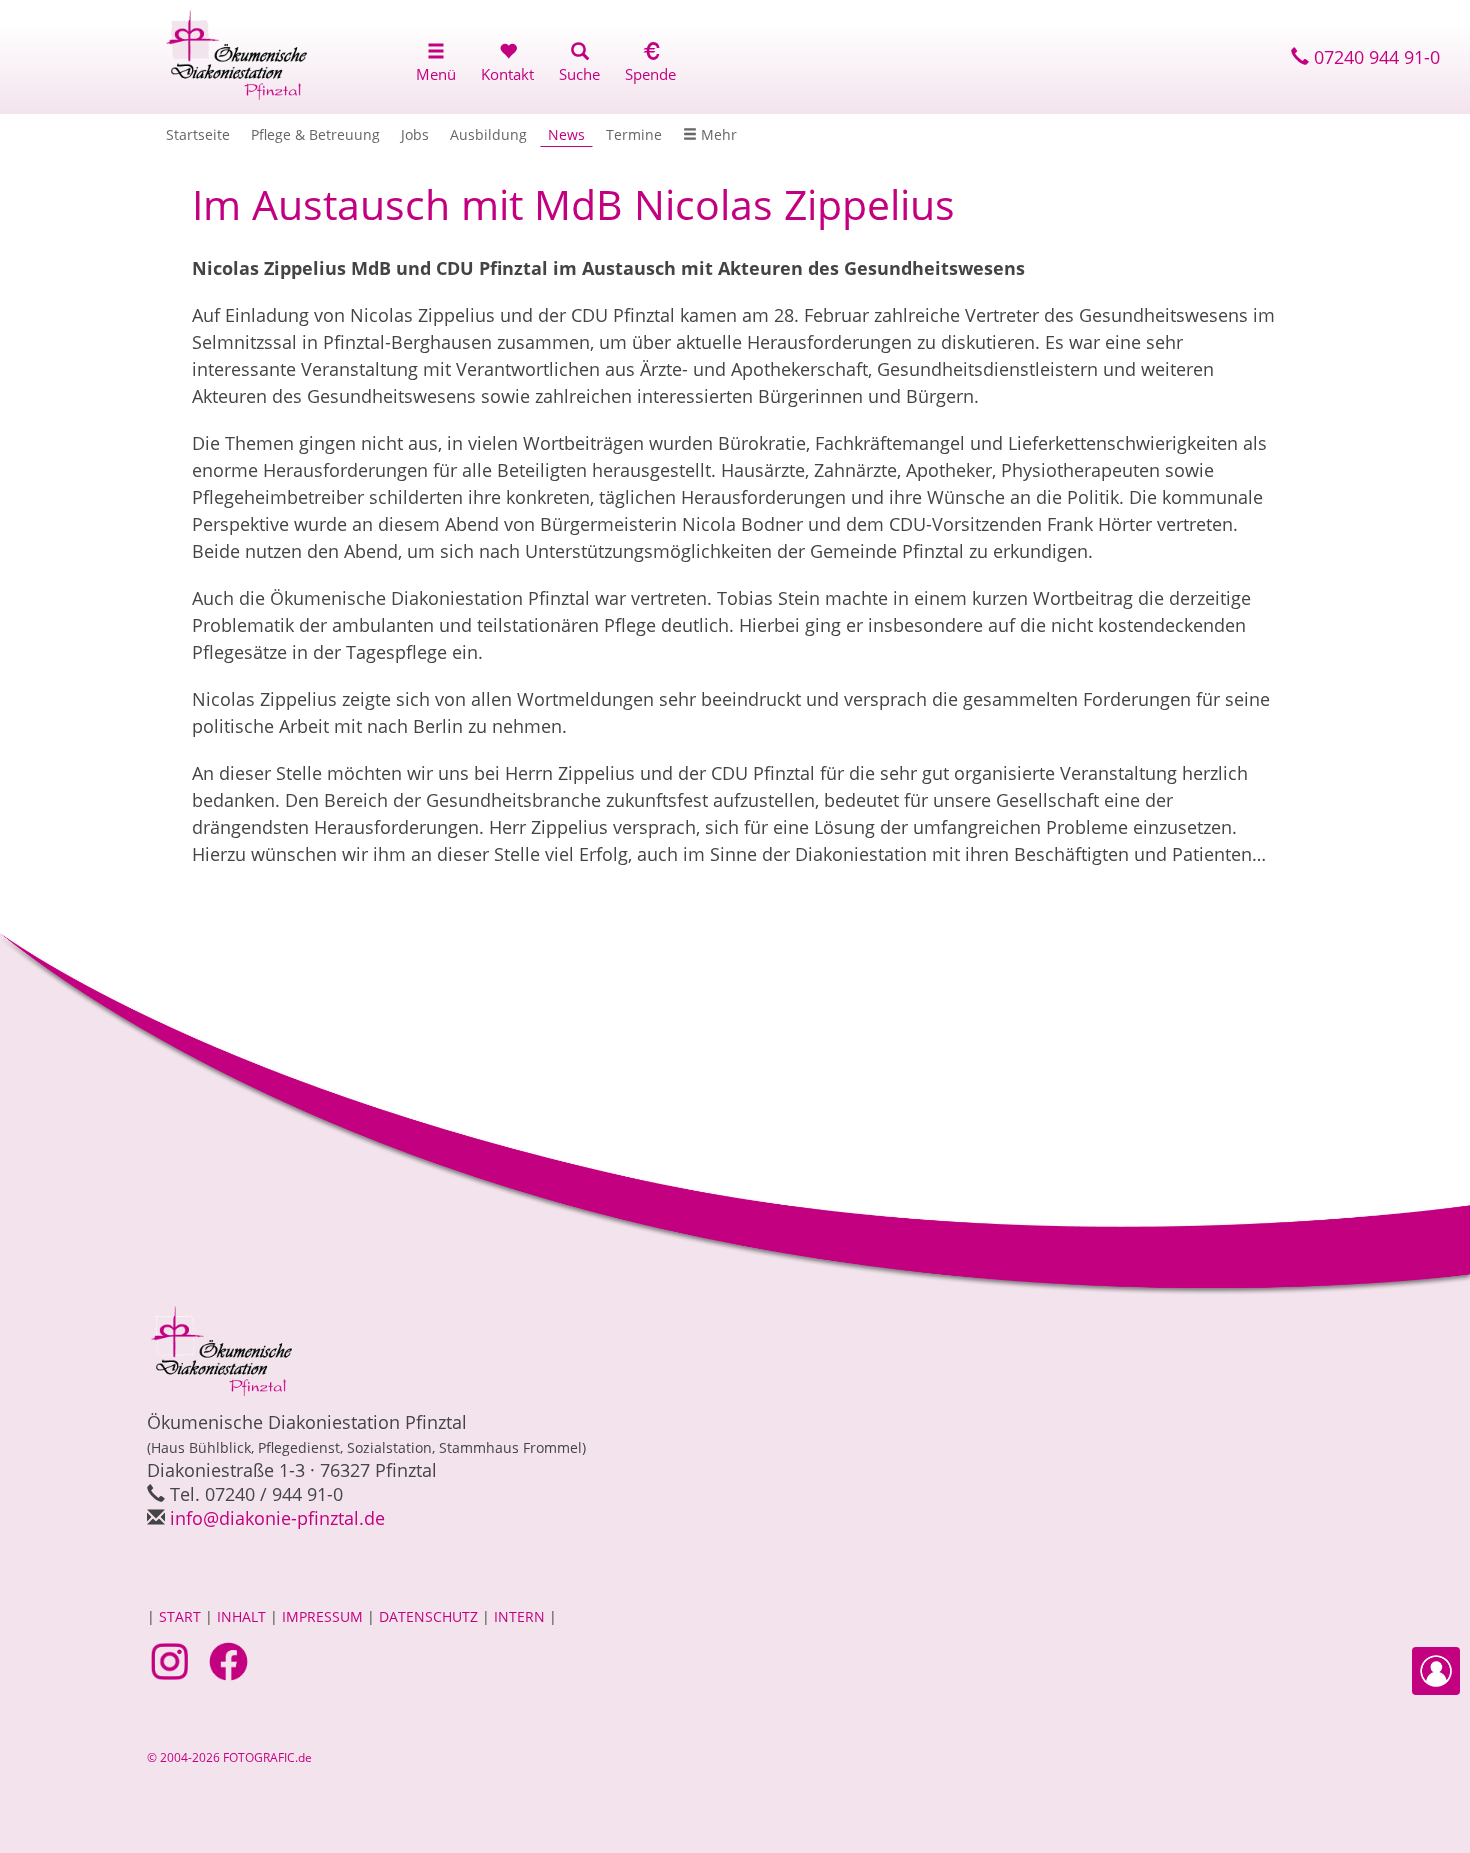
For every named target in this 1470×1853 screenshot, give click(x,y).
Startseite (198, 134)
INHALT (241, 1617)
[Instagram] (172, 1660)
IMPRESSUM (322, 1617)
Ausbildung (488, 134)
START (180, 1617)
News (566, 134)
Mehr (717, 134)
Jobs (415, 134)
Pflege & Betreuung (315, 134)
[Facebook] (231, 1660)
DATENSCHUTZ (428, 1617)
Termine (634, 134)
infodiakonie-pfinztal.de (277, 1518)
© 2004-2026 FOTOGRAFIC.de (229, 1757)
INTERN (519, 1617)
